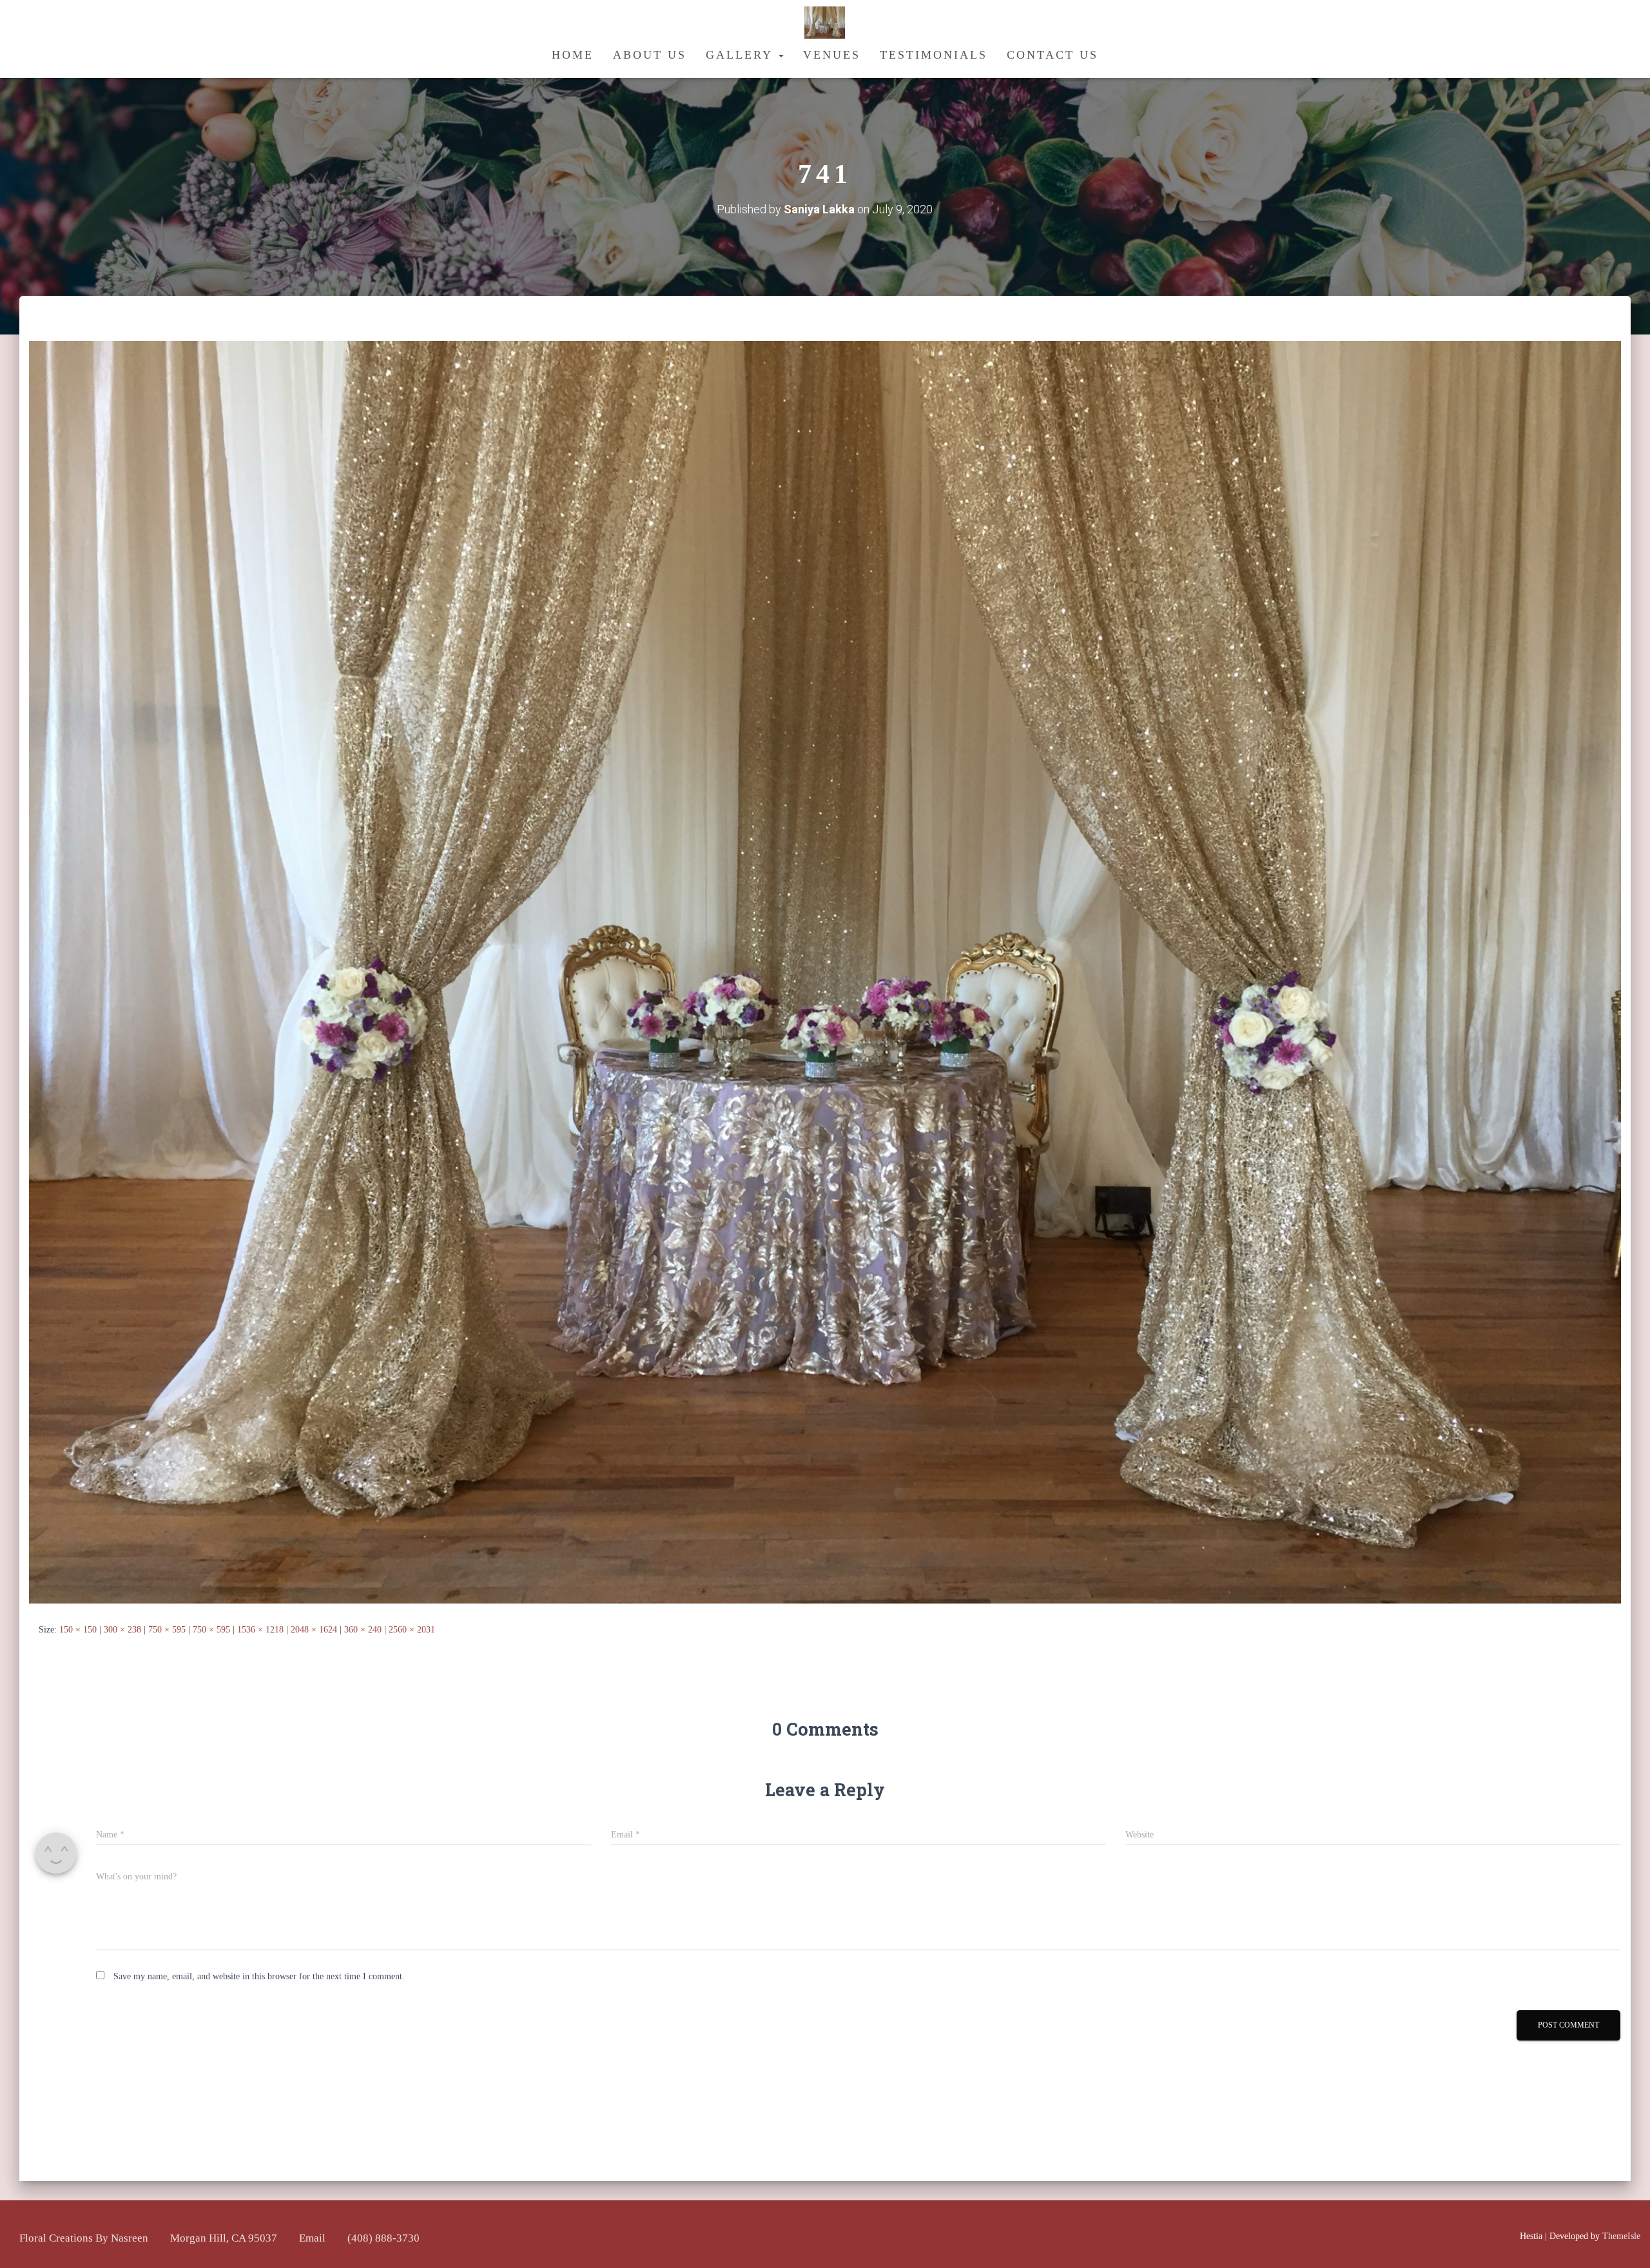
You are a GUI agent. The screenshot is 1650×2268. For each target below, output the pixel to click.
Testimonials (934, 55)
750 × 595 (167, 1630)
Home (573, 55)
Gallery (742, 55)
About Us (650, 55)
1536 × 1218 (260, 1630)
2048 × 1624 (314, 1630)
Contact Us (1053, 55)
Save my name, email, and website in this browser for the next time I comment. (259, 1976)
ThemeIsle (1621, 2236)
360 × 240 (363, 1630)
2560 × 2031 (412, 1630)
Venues (832, 55)
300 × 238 (122, 1630)
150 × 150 (78, 1630)
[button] (781, 55)
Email (312, 2238)
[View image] (825, 972)
